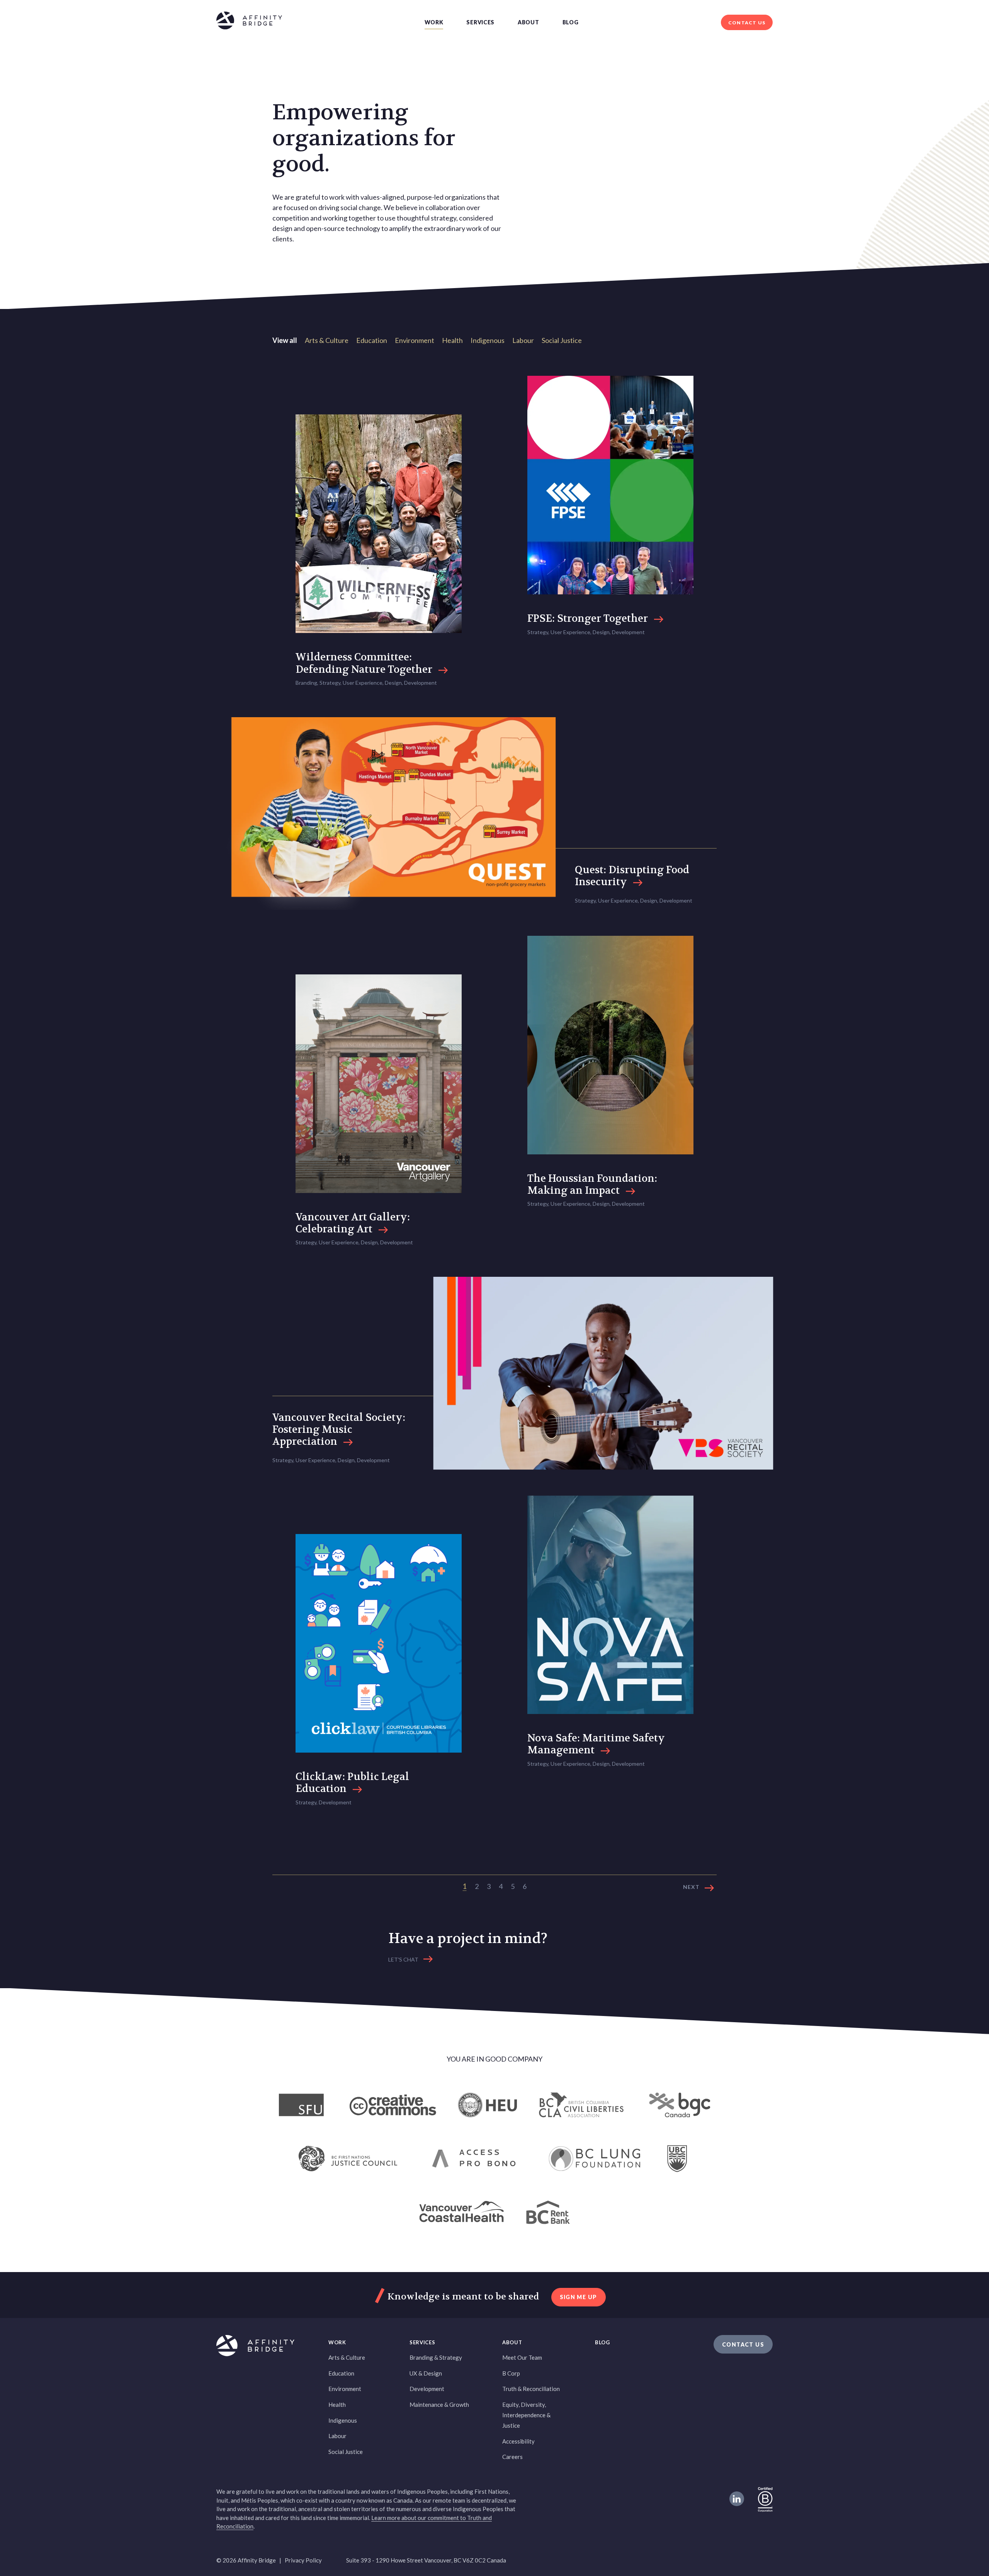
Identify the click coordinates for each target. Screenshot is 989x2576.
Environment (415, 340)
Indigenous (488, 340)
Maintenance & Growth (439, 2405)
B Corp (511, 2373)
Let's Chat (403, 1959)
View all (285, 340)
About (528, 22)
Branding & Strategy (436, 2357)
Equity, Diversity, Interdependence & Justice (526, 2415)
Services (480, 22)
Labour (523, 340)
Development (427, 2389)
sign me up (579, 2297)
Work (434, 22)
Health (452, 340)
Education (372, 340)
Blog (571, 22)
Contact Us (747, 23)
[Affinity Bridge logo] (249, 22)
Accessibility (518, 2441)
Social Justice (562, 340)
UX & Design (426, 2373)
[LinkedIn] (737, 2499)
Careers (512, 2457)
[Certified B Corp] (765, 2499)
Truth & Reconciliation (531, 2389)
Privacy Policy (303, 2560)
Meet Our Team (522, 2357)
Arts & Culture (327, 340)
